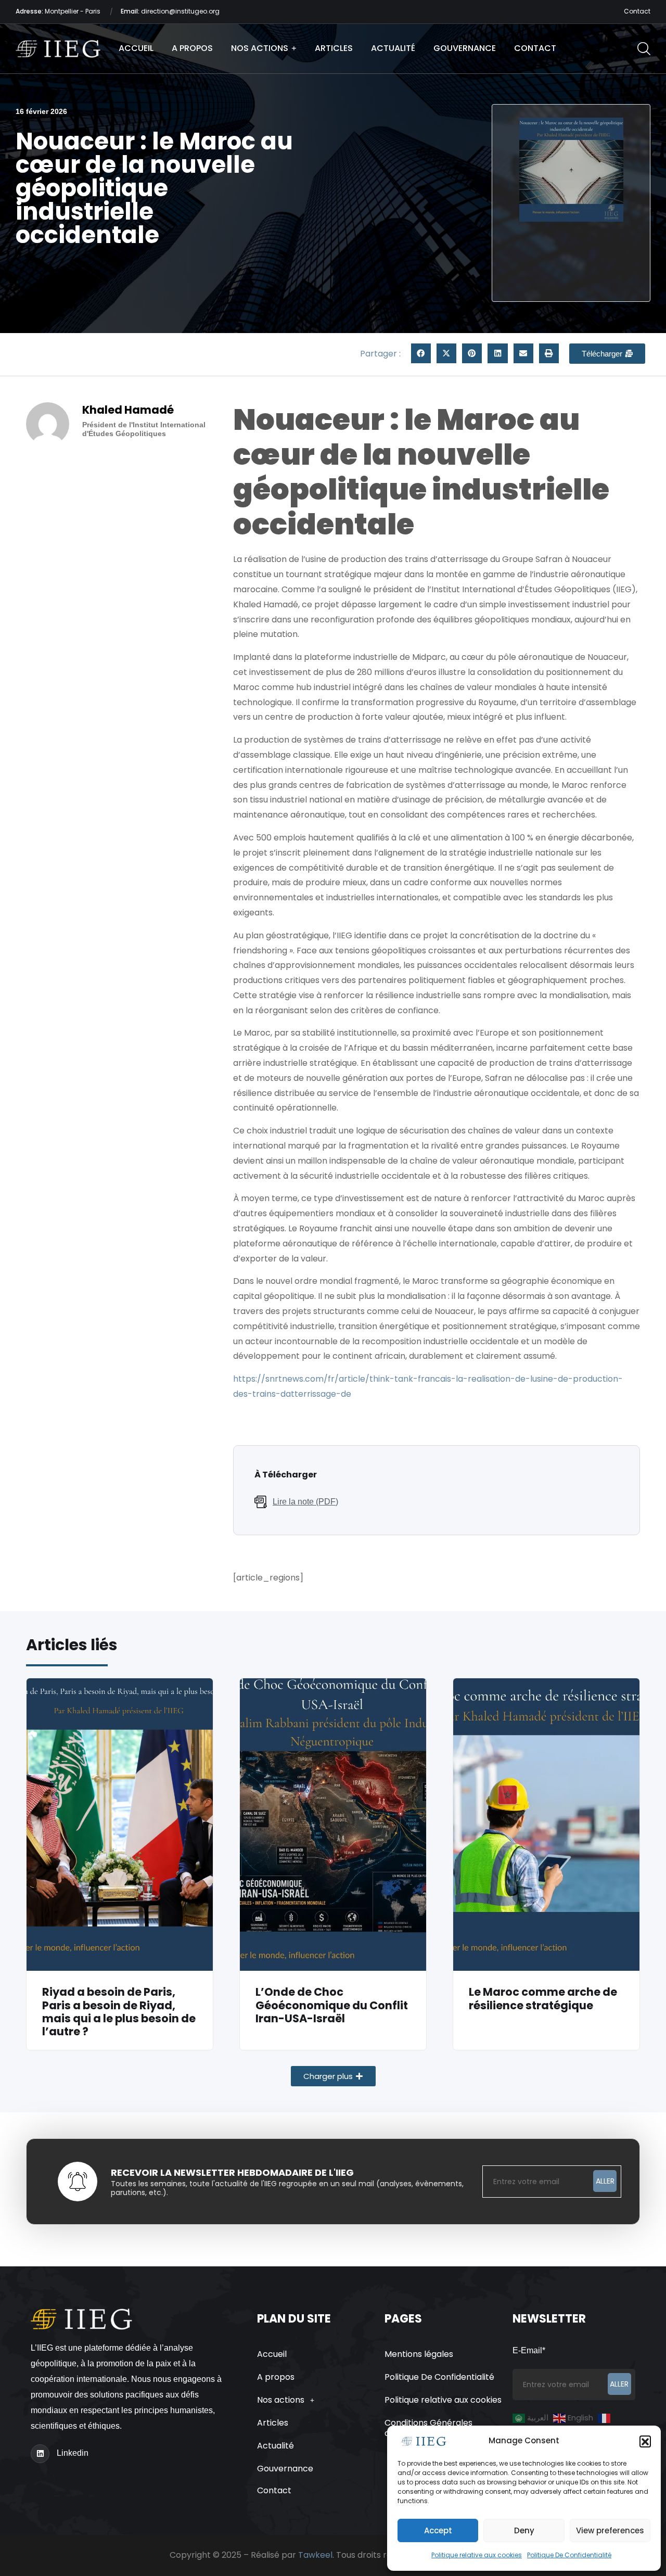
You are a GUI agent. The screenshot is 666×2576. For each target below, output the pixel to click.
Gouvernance (465, 48)
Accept (438, 2530)
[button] (645, 2441)
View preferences (610, 2530)
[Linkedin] (40, 2454)
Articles (334, 48)
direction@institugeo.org (170, 11)
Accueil (136, 48)
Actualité (393, 48)
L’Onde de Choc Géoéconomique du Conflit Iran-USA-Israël (332, 2005)
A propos (192, 48)
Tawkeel (315, 2555)
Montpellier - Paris (59, 11)
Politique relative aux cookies (477, 2555)
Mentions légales (419, 2354)
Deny (524, 2530)
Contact (637, 11)
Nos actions (260, 48)
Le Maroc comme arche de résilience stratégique (543, 1998)
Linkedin (73, 2453)
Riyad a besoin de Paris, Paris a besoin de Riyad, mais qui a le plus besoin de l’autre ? (119, 2012)
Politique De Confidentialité (569, 2555)
